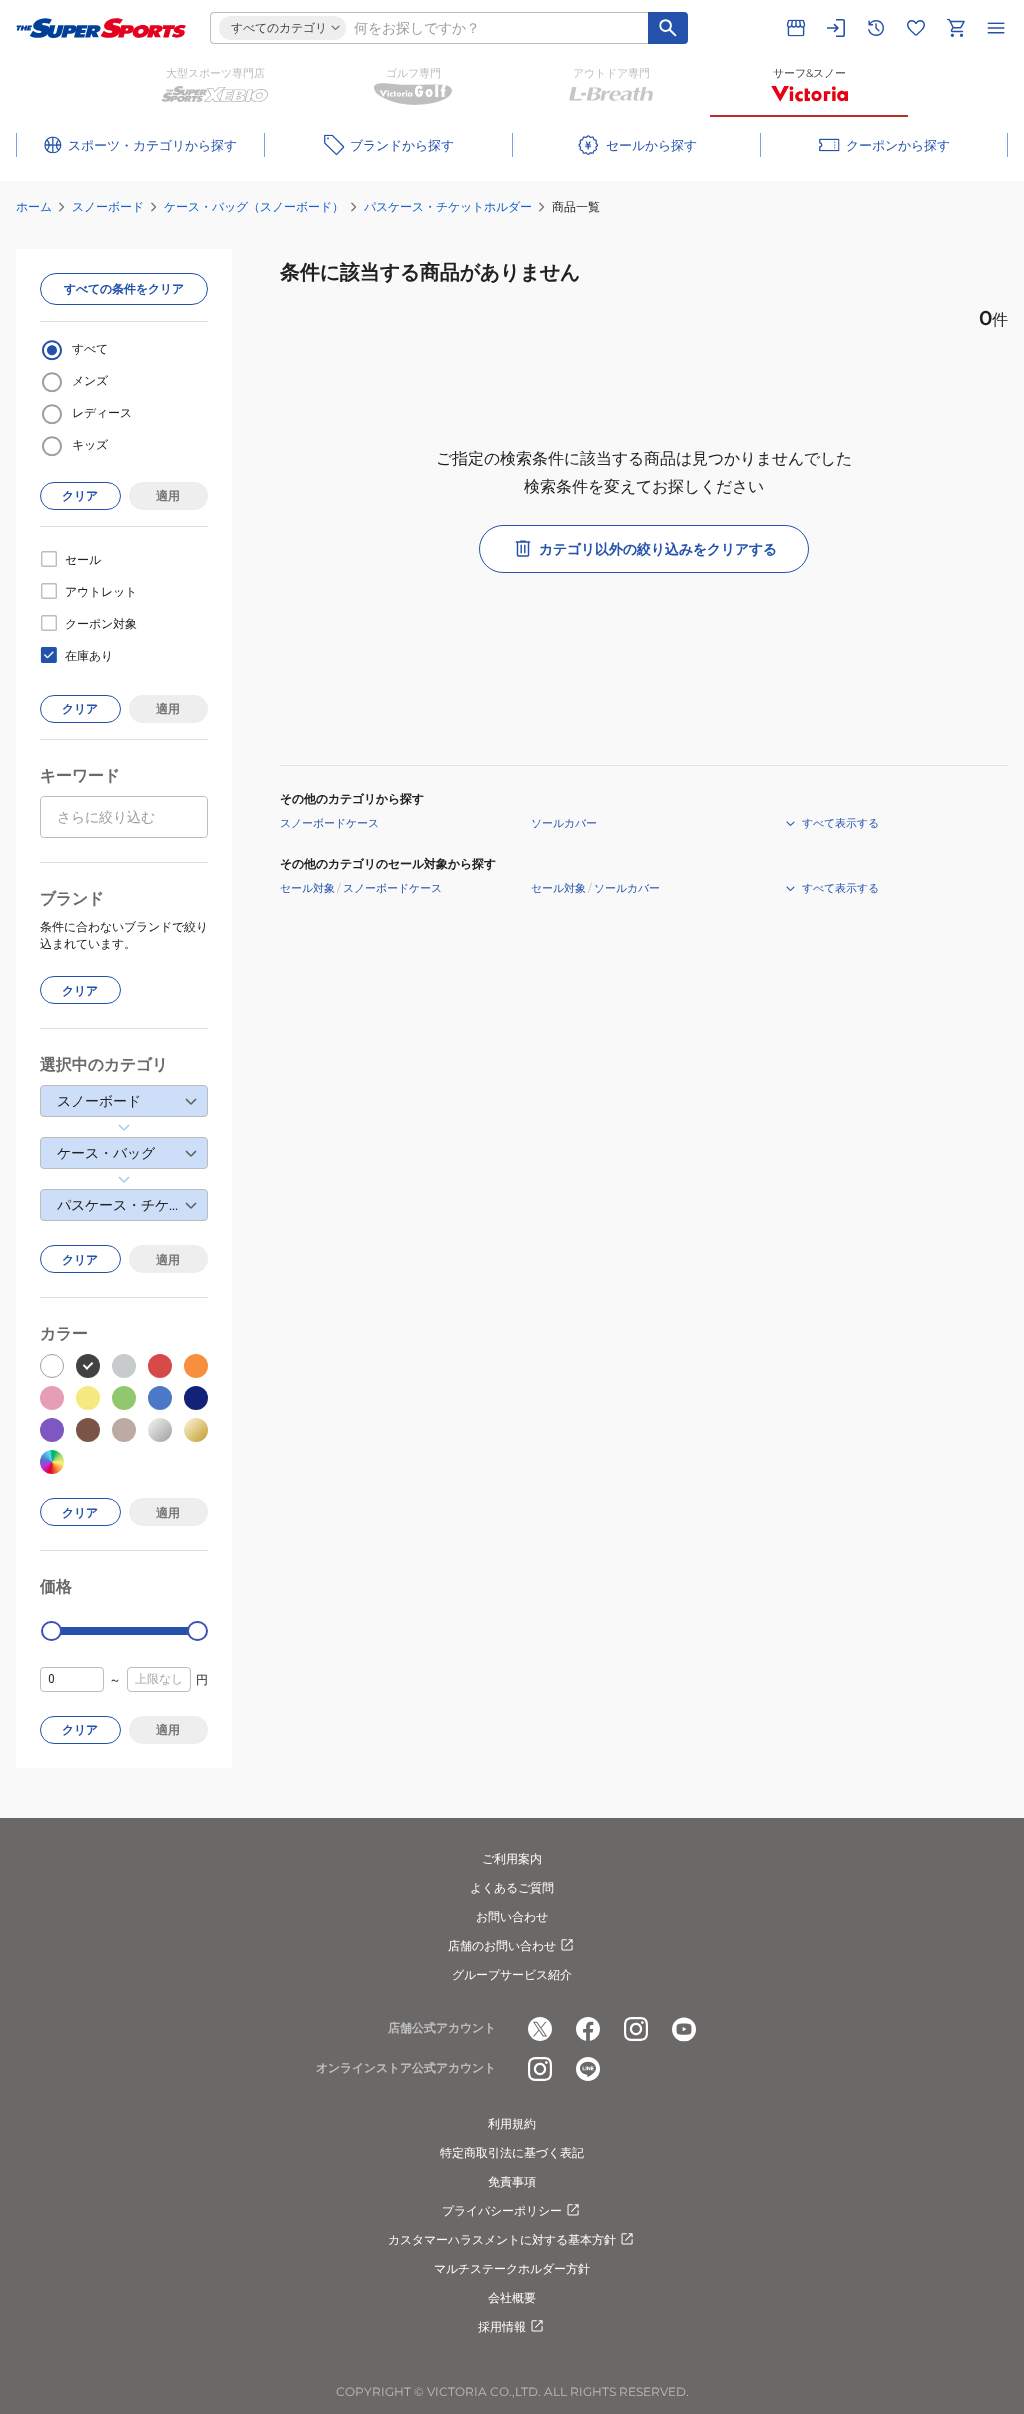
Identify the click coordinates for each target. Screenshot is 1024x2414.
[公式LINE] (588, 2069)
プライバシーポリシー (502, 2210)
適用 (168, 495)
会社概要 (512, 2297)
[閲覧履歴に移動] (876, 28)
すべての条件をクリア (124, 288)
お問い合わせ (512, 1916)
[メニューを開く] (996, 28)
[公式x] (540, 2029)
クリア (80, 495)
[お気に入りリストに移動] (916, 28)
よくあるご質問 (512, 1887)
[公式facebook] (588, 2029)
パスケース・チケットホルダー (448, 206)
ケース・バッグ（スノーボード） (254, 206)
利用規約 (512, 2123)
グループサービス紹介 (512, 1974)
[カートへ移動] (956, 28)
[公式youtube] (684, 2029)
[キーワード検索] (668, 28)
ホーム (34, 206)
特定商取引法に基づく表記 (512, 2152)
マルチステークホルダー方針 (512, 2268)
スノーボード (108, 206)
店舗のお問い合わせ (502, 1945)
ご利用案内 (512, 1858)
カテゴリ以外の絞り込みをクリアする (658, 549)
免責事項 (512, 2181)
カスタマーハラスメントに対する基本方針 (502, 2239)
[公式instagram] (636, 2029)
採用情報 (502, 2326)
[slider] (51, 1631)
